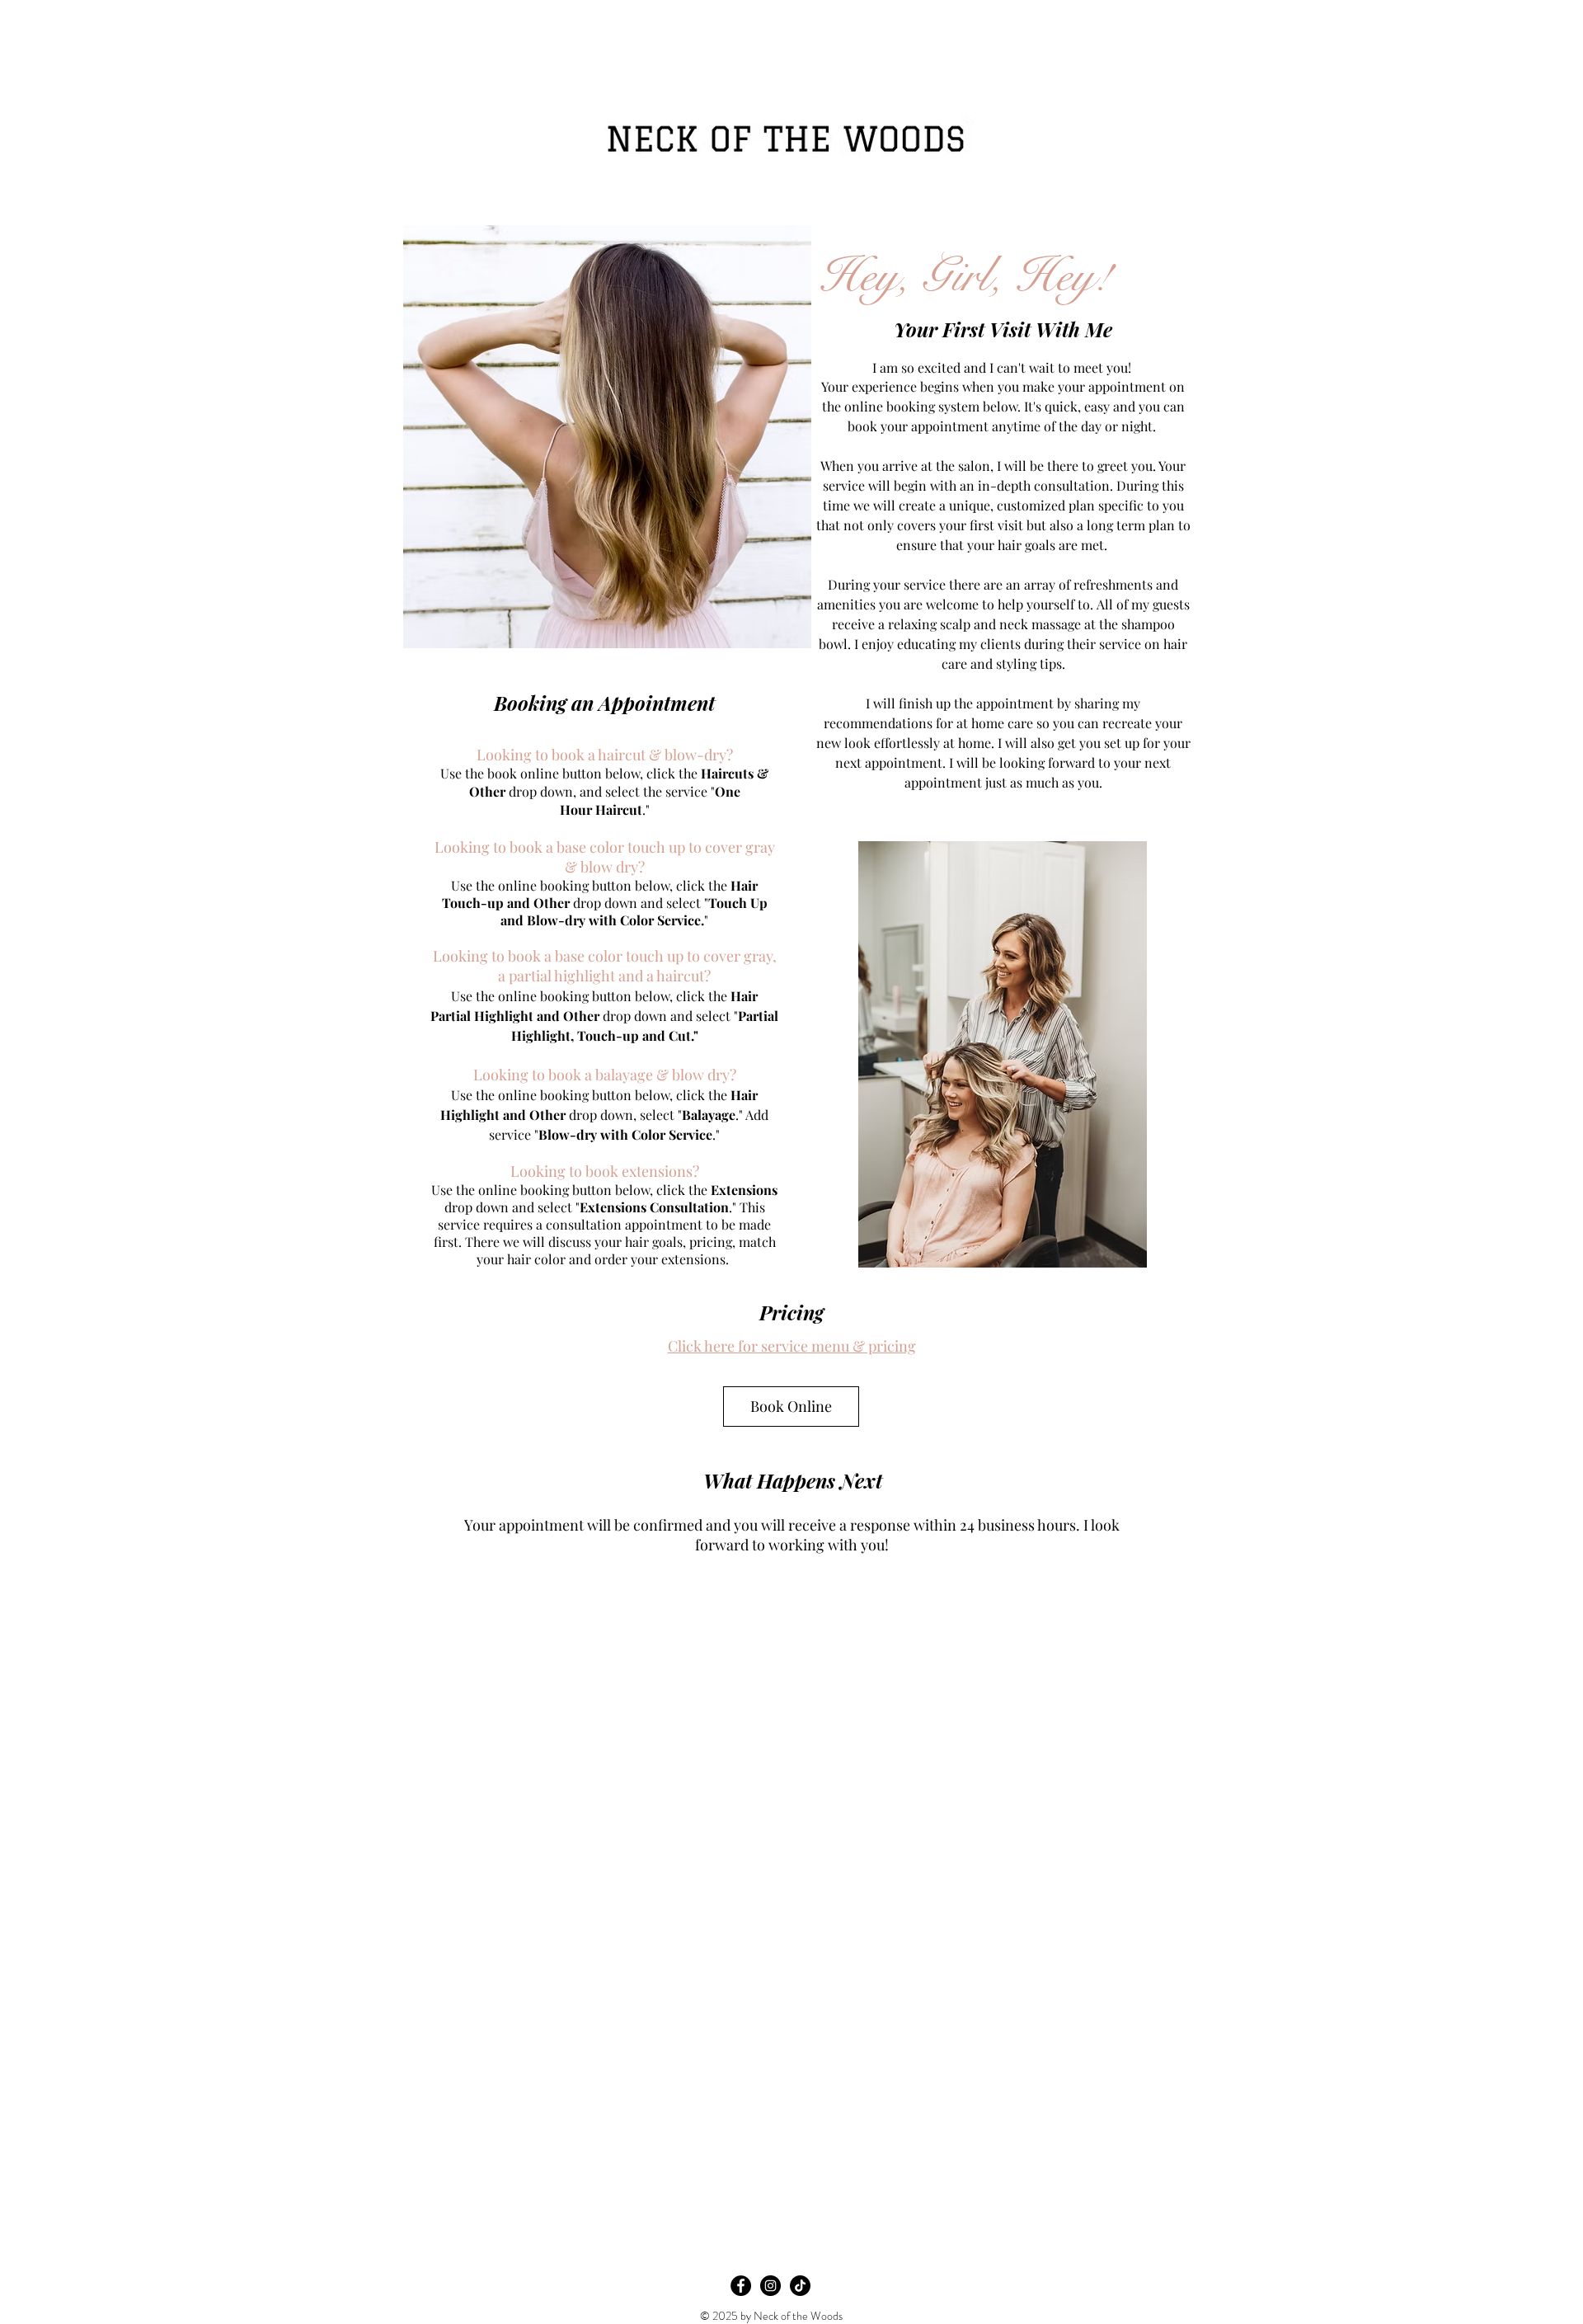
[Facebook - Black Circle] (741, 2286)
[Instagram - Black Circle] (770, 2286)
